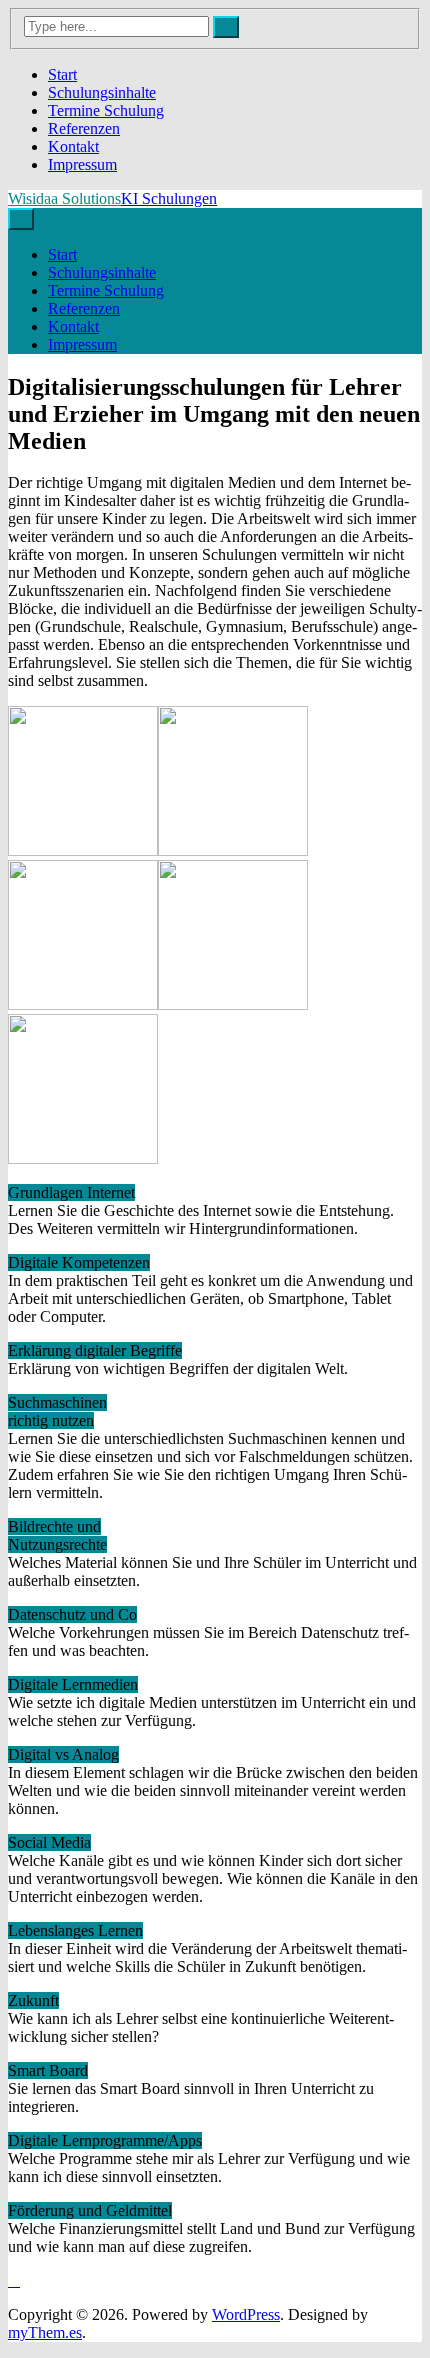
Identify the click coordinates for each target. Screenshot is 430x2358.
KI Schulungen (169, 198)
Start (62, 74)
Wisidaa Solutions (64, 198)
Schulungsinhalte (102, 92)
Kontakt (73, 146)
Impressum (82, 164)
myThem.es (45, 2332)
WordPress (246, 2314)
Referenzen (84, 128)
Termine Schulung (106, 110)
